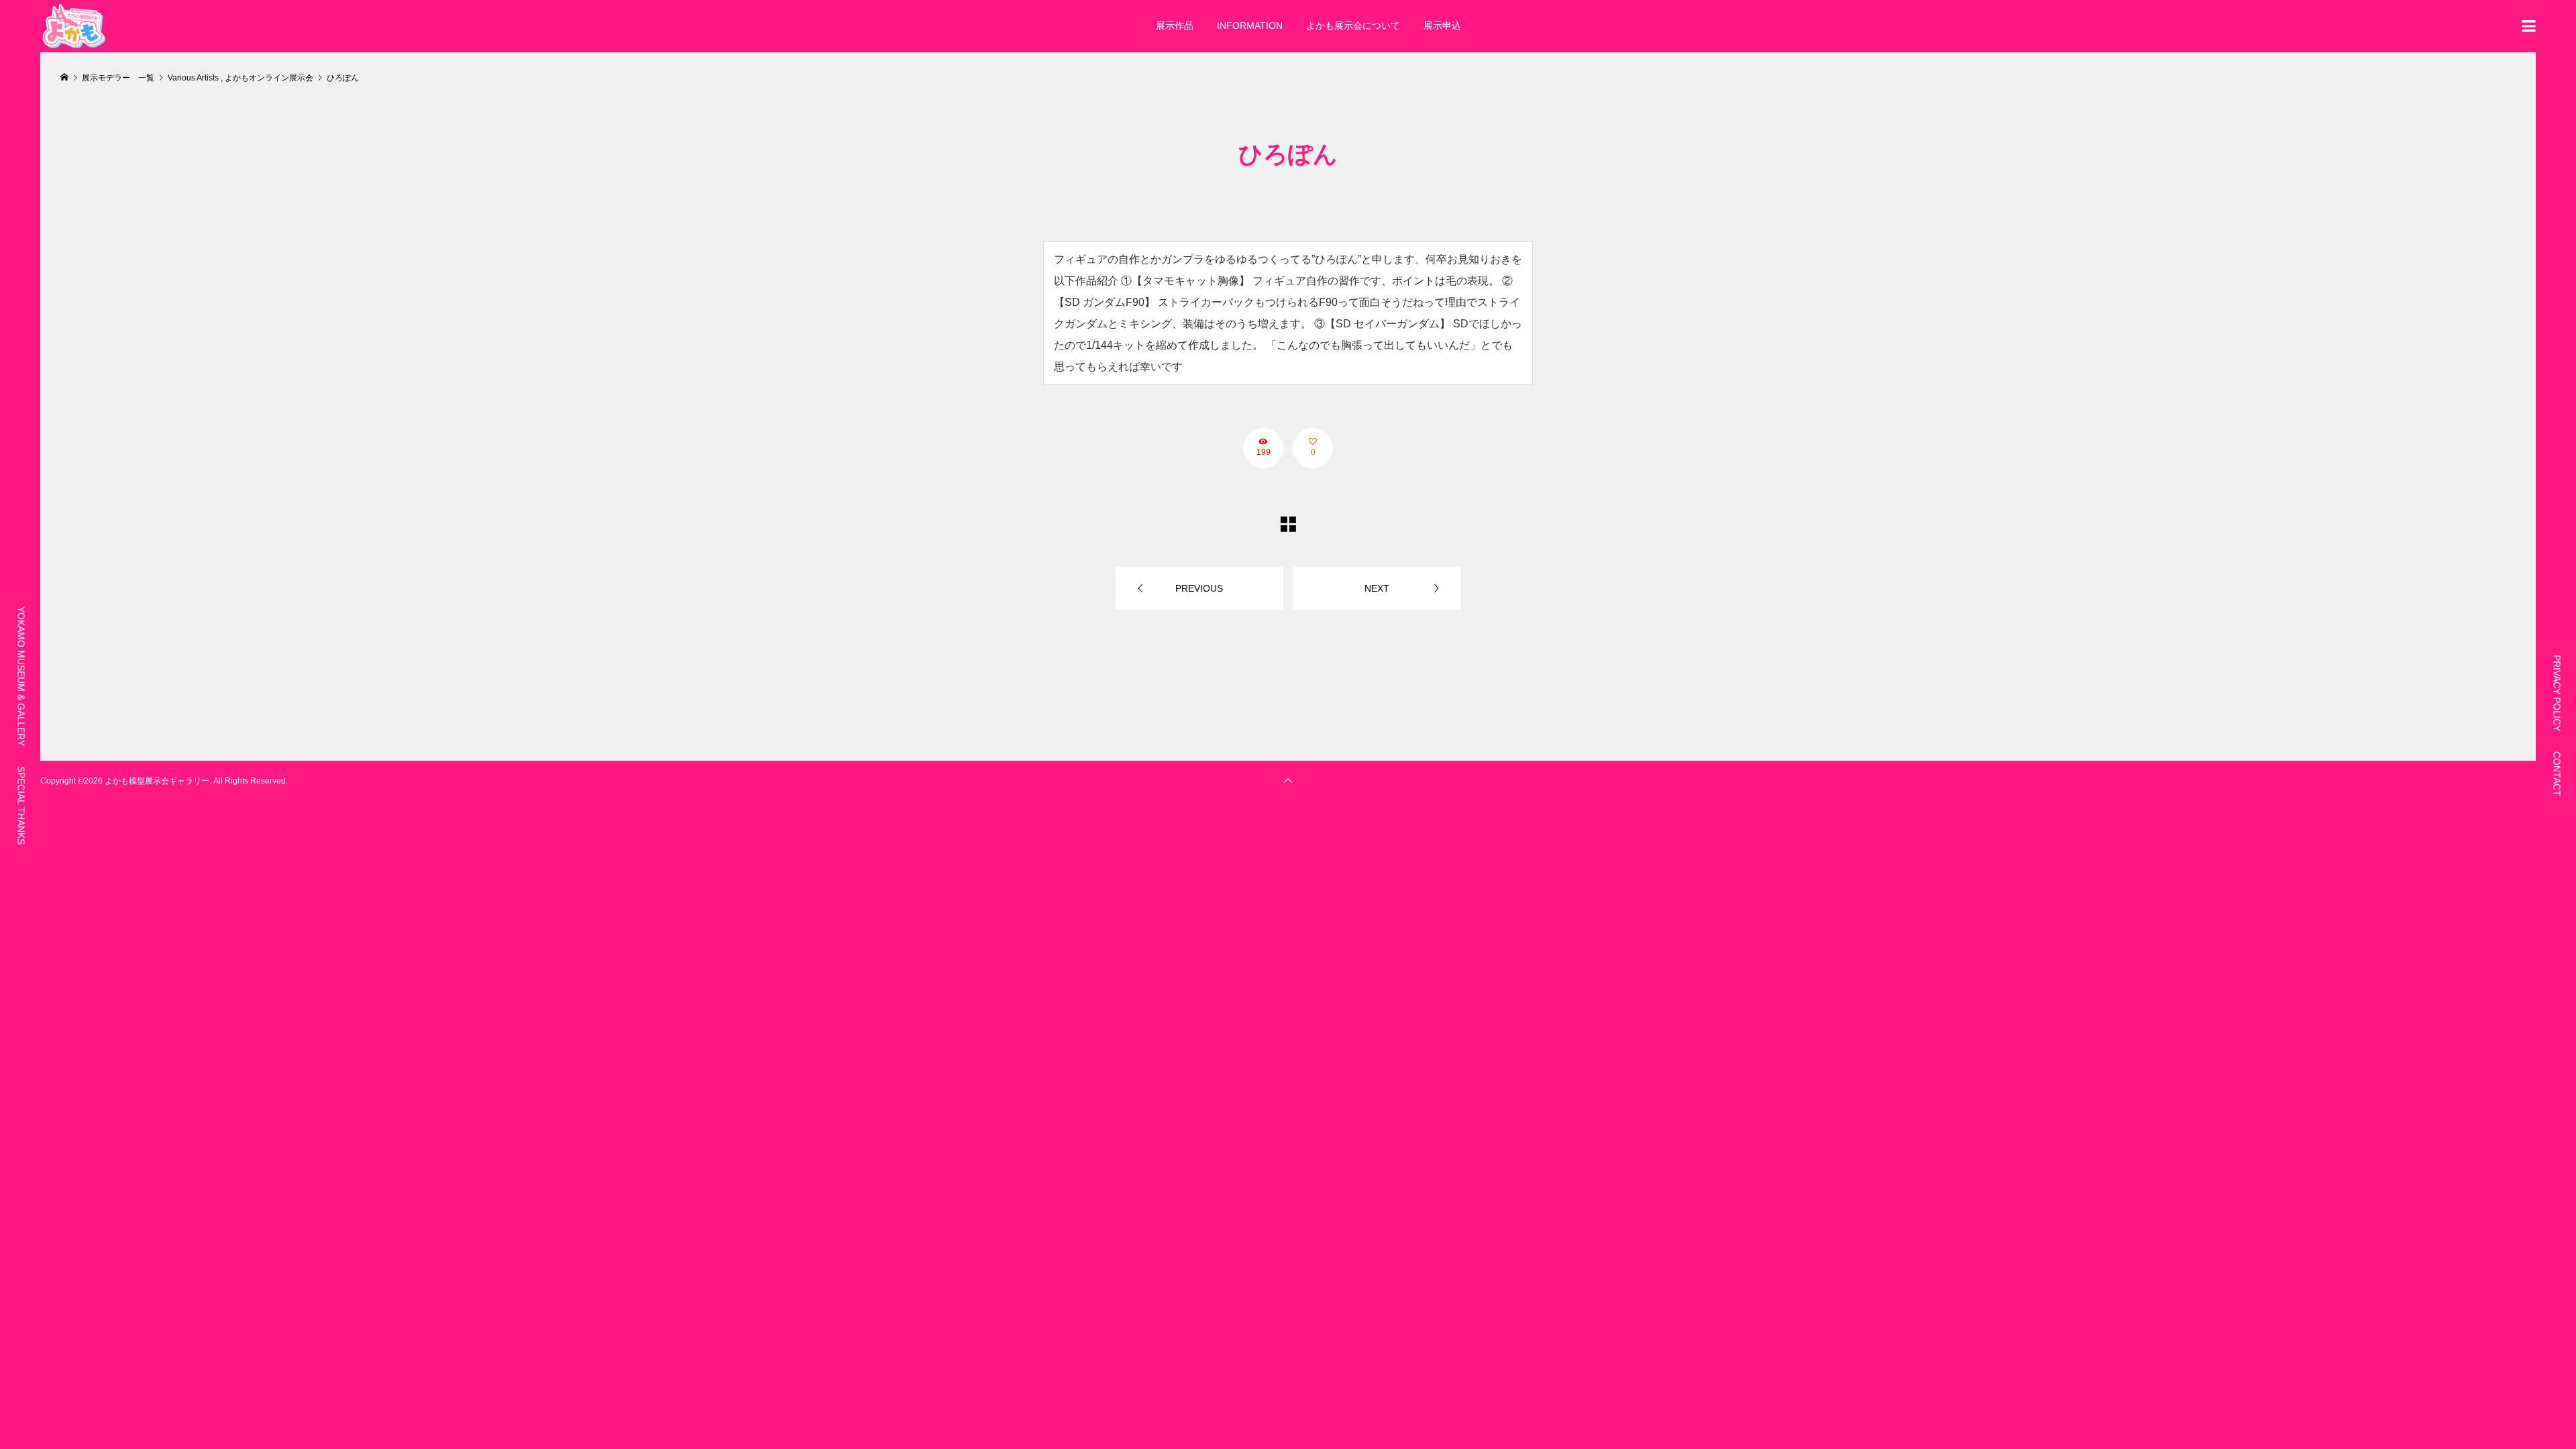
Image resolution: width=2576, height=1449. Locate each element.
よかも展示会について (1353, 25)
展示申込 (1442, 25)
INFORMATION (1250, 25)
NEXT (1377, 588)
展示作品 (1175, 25)
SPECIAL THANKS (21, 805)
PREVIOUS (1199, 588)
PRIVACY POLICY (2557, 693)
